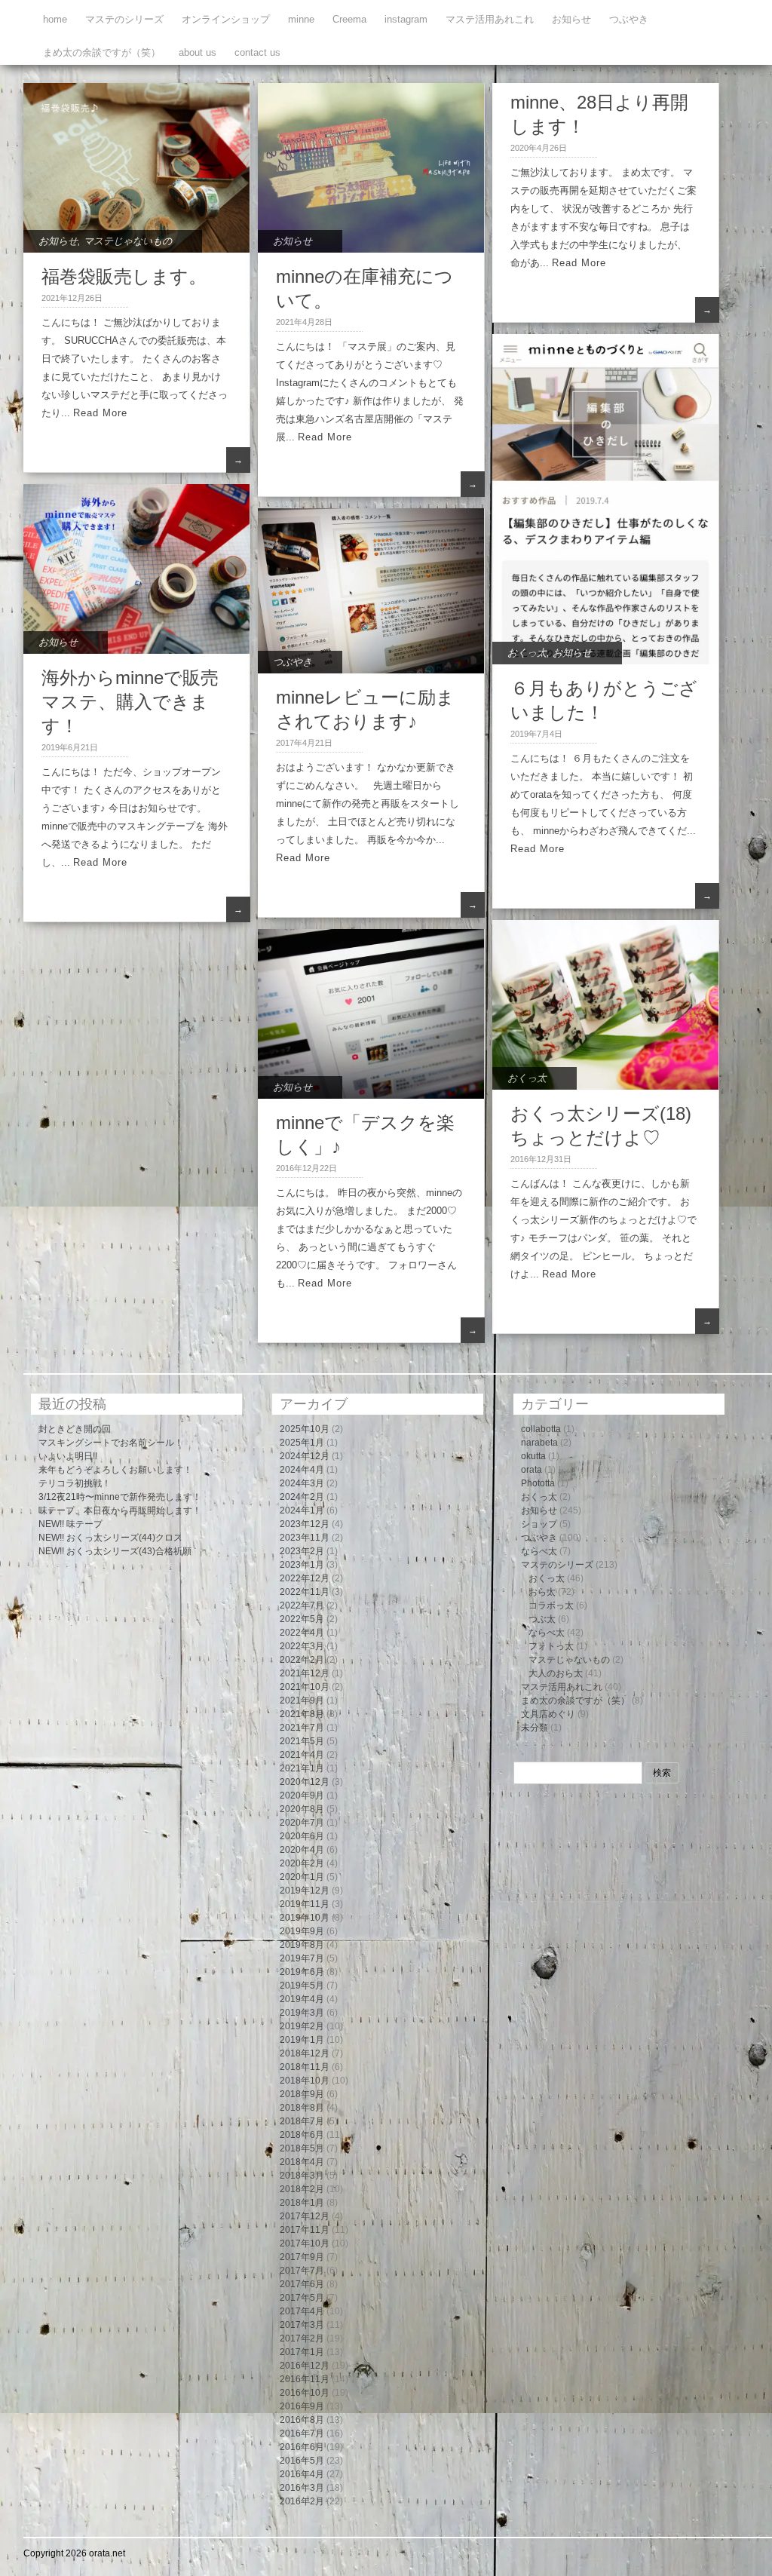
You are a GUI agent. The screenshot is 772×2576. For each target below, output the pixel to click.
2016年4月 (302, 2474)
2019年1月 (302, 2040)
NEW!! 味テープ (70, 1524)
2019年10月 (305, 1918)
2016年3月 (302, 2488)
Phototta (538, 1483)
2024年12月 (305, 1456)
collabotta (541, 1429)
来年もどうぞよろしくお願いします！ (115, 1470)
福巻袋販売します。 (124, 276)
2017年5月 (302, 2298)
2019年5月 (302, 1986)
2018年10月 (305, 2081)
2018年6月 (302, 2135)
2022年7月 (302, 1605)
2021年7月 (302, 1728)
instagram (406, 19)
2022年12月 (305, 1578)
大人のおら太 (556, 1673)
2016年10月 (305, 2393)
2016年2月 (302, 2501)
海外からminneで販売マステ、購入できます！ (130, 702)
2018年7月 (302, 2121)
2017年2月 (302, 2338)
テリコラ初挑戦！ (75, 1483)
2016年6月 (302, 2447)
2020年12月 (305, 1782)
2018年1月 (302, 2203)
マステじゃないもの (128, 241)
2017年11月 (305, 2230)
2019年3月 (302, 2013)
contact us (257, 52)
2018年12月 (305, 2053)
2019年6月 (302, 1972)
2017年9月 (302, 2257)
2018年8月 (302, 2108)
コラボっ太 (551, 1605)
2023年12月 (305, 1524)
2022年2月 (302, 1660)
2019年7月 (302, 1958)
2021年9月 (302, 1700)
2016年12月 (305, 2366)
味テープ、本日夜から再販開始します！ (120, 1510)
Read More (100, 413)
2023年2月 (302, 1551)
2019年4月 (302, 1999)
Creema (349, 19)
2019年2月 (302, 2026)
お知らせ (571, 19)
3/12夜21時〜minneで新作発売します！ (120, 1497)
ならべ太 (539, 1551)
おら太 (542, 1592)
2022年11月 (305, 1592)
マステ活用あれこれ (490, 19)
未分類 (535, 1728)
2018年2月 (302, 2189)
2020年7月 (302, 1823)
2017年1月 (302, 2352)
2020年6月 (302, 1836)
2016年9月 (302, 2406)
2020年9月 (302, 1796)
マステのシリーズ (124, 19)
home (55, 19)
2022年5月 (302, 1619)
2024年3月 (302, 1483)
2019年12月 (305, 1891)
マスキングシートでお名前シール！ (111, 1443)
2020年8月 (302, 1809)
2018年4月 (302, 2162)
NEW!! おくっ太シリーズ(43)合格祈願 (115, 1551)
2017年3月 (302, 2325)
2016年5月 (302, 2461)
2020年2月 (302, 1863)
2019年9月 (302, 1931)
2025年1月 (302, 1443)
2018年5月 (302, 2148)
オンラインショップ (226, 19)
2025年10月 (305, 1429)
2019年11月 (305, 1904)
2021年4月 (302, 1755)
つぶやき (629, 19)
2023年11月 (305, 1538)
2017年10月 (305, 2243)
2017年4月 (302, 2311)
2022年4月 (302, 1633)
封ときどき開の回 (75, 1429)
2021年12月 (305, 1673)
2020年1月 (302, 1877)
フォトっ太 (551, 1646)
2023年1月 (302, 1565)
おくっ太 (527, 653)
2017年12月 (305, 2216)
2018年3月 (302, 2176)
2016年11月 (305, 2379)
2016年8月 (302, 2420)
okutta (533, 1456)
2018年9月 (302, 2094)
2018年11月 (305, 2067)
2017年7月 (302, 2271)
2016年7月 (302, 2433)
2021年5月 (302, 1741)
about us (198, 52)
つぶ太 (542, 1619)
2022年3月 (302, 1646)
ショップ (539, 1524)
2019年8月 (302, 1945)
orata (532, 1470)
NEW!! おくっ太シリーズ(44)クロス (110, 1538)
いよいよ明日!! (68, 1456)
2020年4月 (302, 1850)
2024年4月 (302, 1470)
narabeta (539, 1443)
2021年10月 (305, 1687)
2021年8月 (302, 1714)
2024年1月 (302, 1510)
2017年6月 (302, 2284)
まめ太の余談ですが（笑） (102, 52)
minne (301, 19)
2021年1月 (302, 1768)
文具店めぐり (548, 1714)
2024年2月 (302, 1497)
